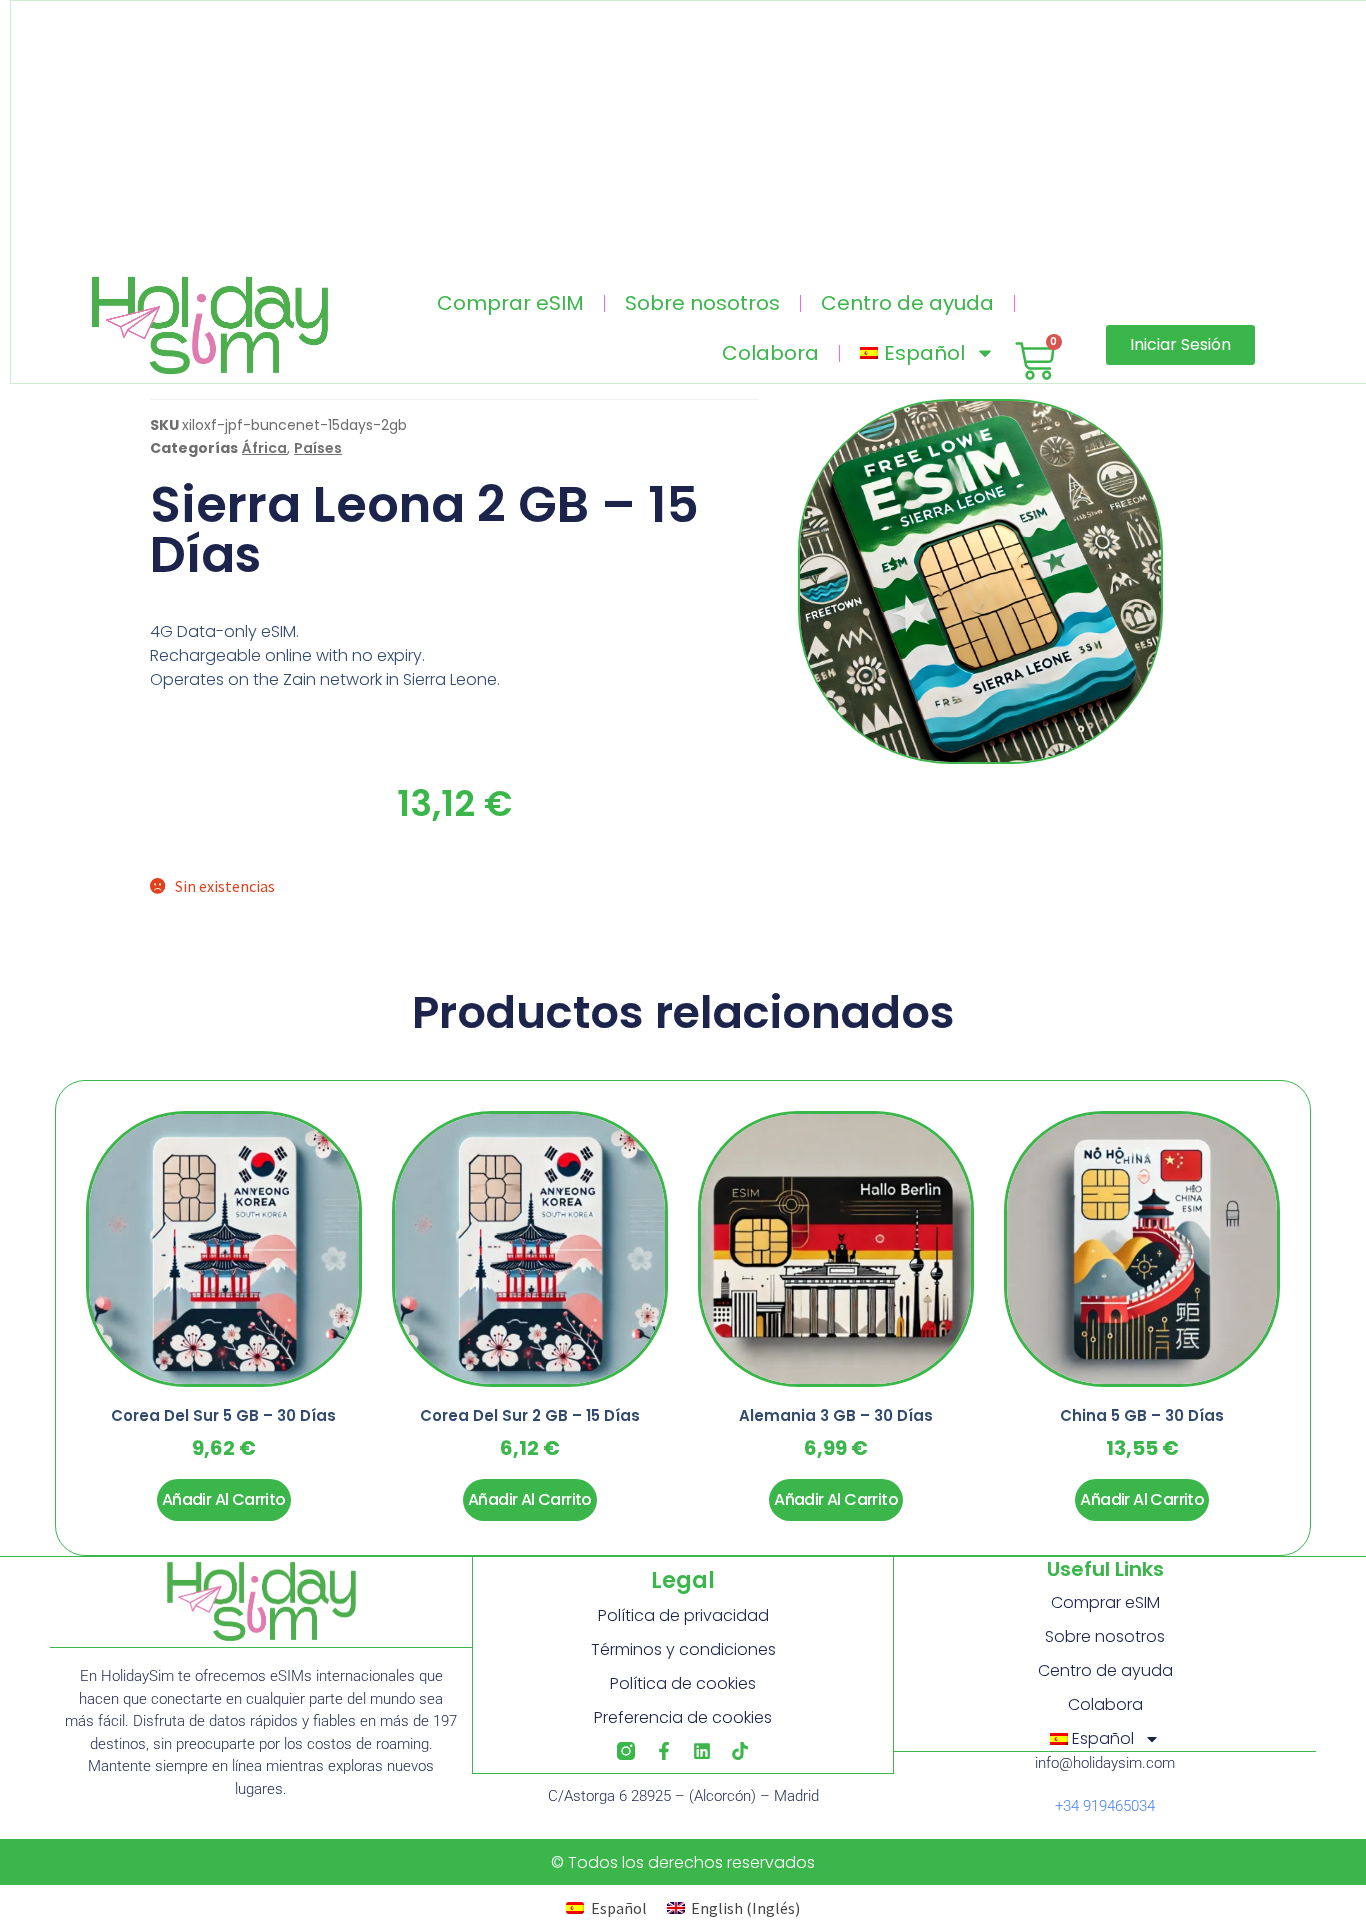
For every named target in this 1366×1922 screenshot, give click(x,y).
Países (318, 448)
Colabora (770, 353)
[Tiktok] (740, 1751)
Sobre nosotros (702, 303)
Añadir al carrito (224, 1499)
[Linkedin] (702, 1751)
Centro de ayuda (907, 303)
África (264, 448)
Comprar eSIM (510, 303)
